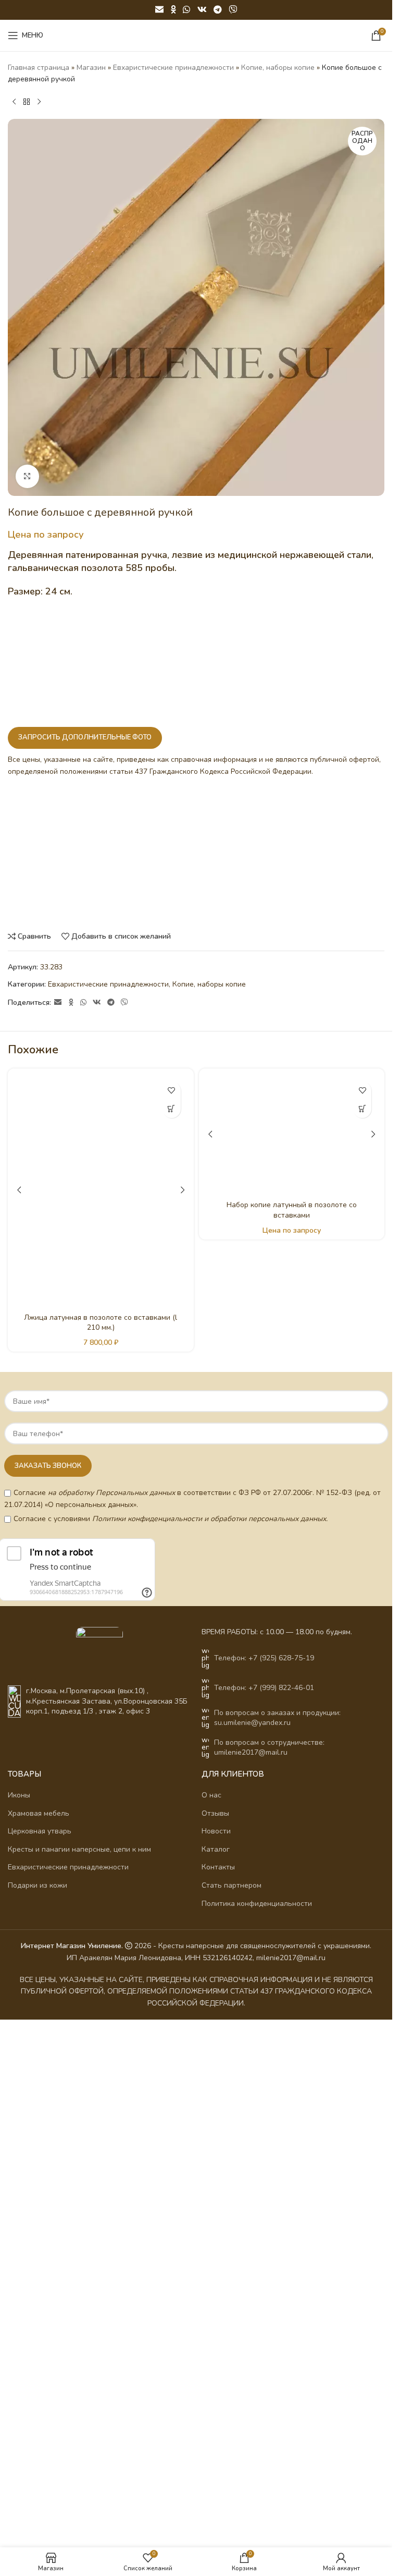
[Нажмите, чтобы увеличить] (27, 476)
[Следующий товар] (39, 102)
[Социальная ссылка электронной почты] (159, 10)
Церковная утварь (40, 2369)
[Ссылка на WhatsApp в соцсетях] (187, 10)
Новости (216, 2369)
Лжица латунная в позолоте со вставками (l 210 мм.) (101, 1871)
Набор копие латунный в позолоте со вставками (292, 1871)
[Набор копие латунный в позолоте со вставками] (292, 1465)
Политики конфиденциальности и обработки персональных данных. (210, 2057)
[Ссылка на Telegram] (217, 10)
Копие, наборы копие (278, 68)
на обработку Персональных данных (111, 2031)
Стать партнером (232, 2423)
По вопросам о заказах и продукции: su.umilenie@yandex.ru (277, 2256)
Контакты (218, 2405)
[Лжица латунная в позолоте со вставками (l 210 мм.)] (101, 1465)
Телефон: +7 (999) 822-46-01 (264, 2226)
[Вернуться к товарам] (27, 102)
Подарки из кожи (37, 2423)
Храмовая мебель (39, 2352)
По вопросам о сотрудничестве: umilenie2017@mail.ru (269, 2286)
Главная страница (39, 68)
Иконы (19, 2333)
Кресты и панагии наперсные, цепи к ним (79, 2387)
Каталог (216, 2387)
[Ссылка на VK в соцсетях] (202, 10)
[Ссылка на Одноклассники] (173, 10)
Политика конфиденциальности (257, 2442)
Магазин (91, 68)
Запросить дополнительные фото (85, 737)
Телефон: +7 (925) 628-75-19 (264, 2196)
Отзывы (215, 2352)
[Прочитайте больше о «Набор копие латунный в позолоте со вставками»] (362, 1109)
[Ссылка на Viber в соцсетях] (233, 10)
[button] (172, 1109)
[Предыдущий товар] (14, 102)
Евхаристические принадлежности (173, 68)
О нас (211, 2333)
